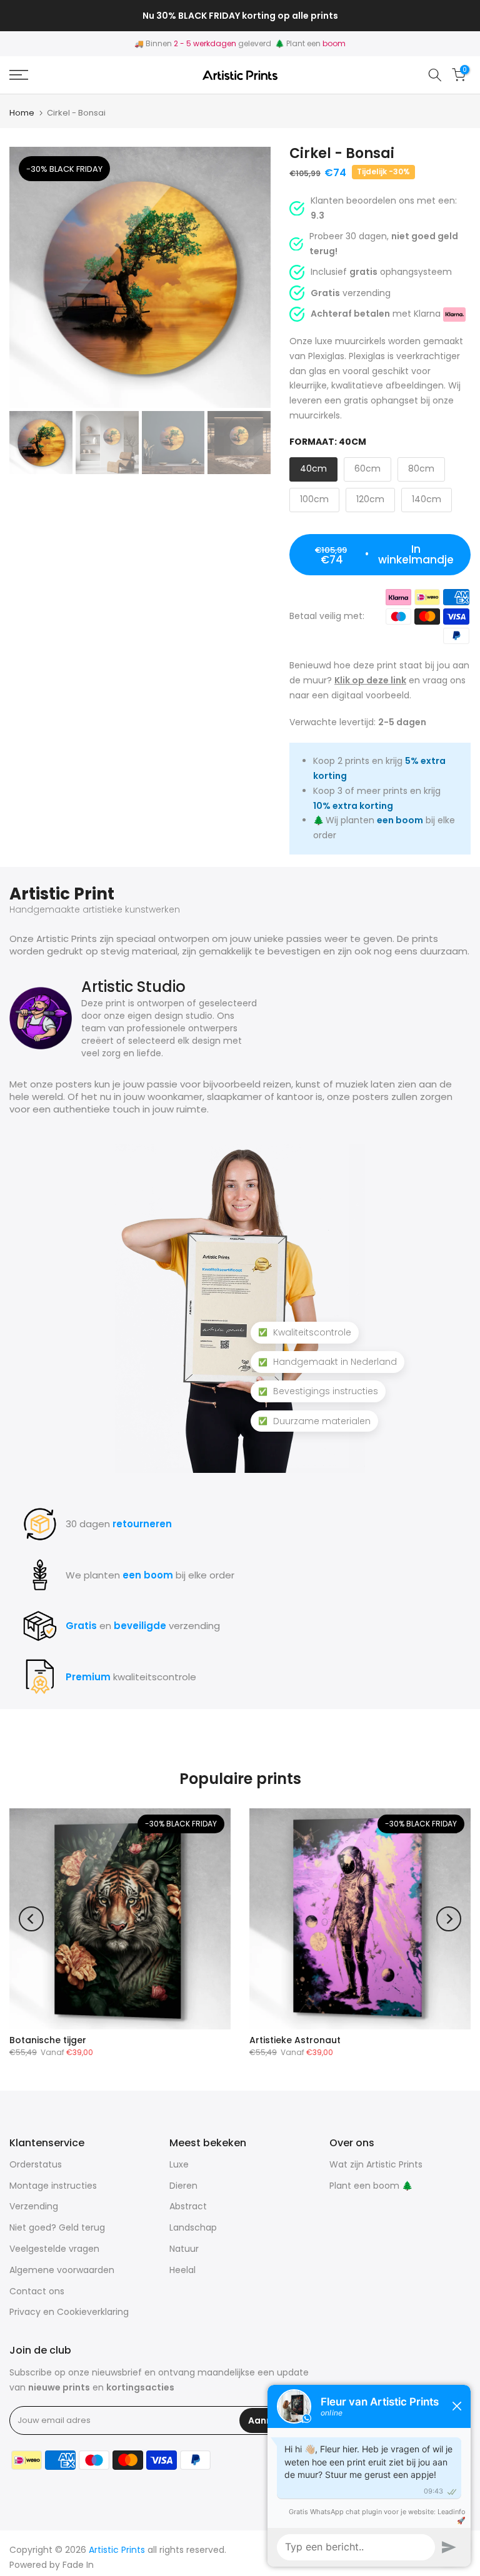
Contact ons (37, 2291)
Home (22, 113)
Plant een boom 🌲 (371, 2186)
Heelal (182, 2270)
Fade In (78, 2565)
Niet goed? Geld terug (57, 2227)
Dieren (183, 2186)
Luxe (179, 2164)
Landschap (193, 2227)
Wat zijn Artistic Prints (376, 2164)
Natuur (184, 2249)
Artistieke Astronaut (295, 2040)
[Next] (449, 1919)
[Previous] (31, 1919)
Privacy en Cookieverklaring (69, 2312)
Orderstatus (36, 2164)
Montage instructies (53, 2186)
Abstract (188, 2206)
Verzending (34, 2206)
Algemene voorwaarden (62, 2270)
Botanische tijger (48, 2040)
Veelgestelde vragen (54, 2249)
